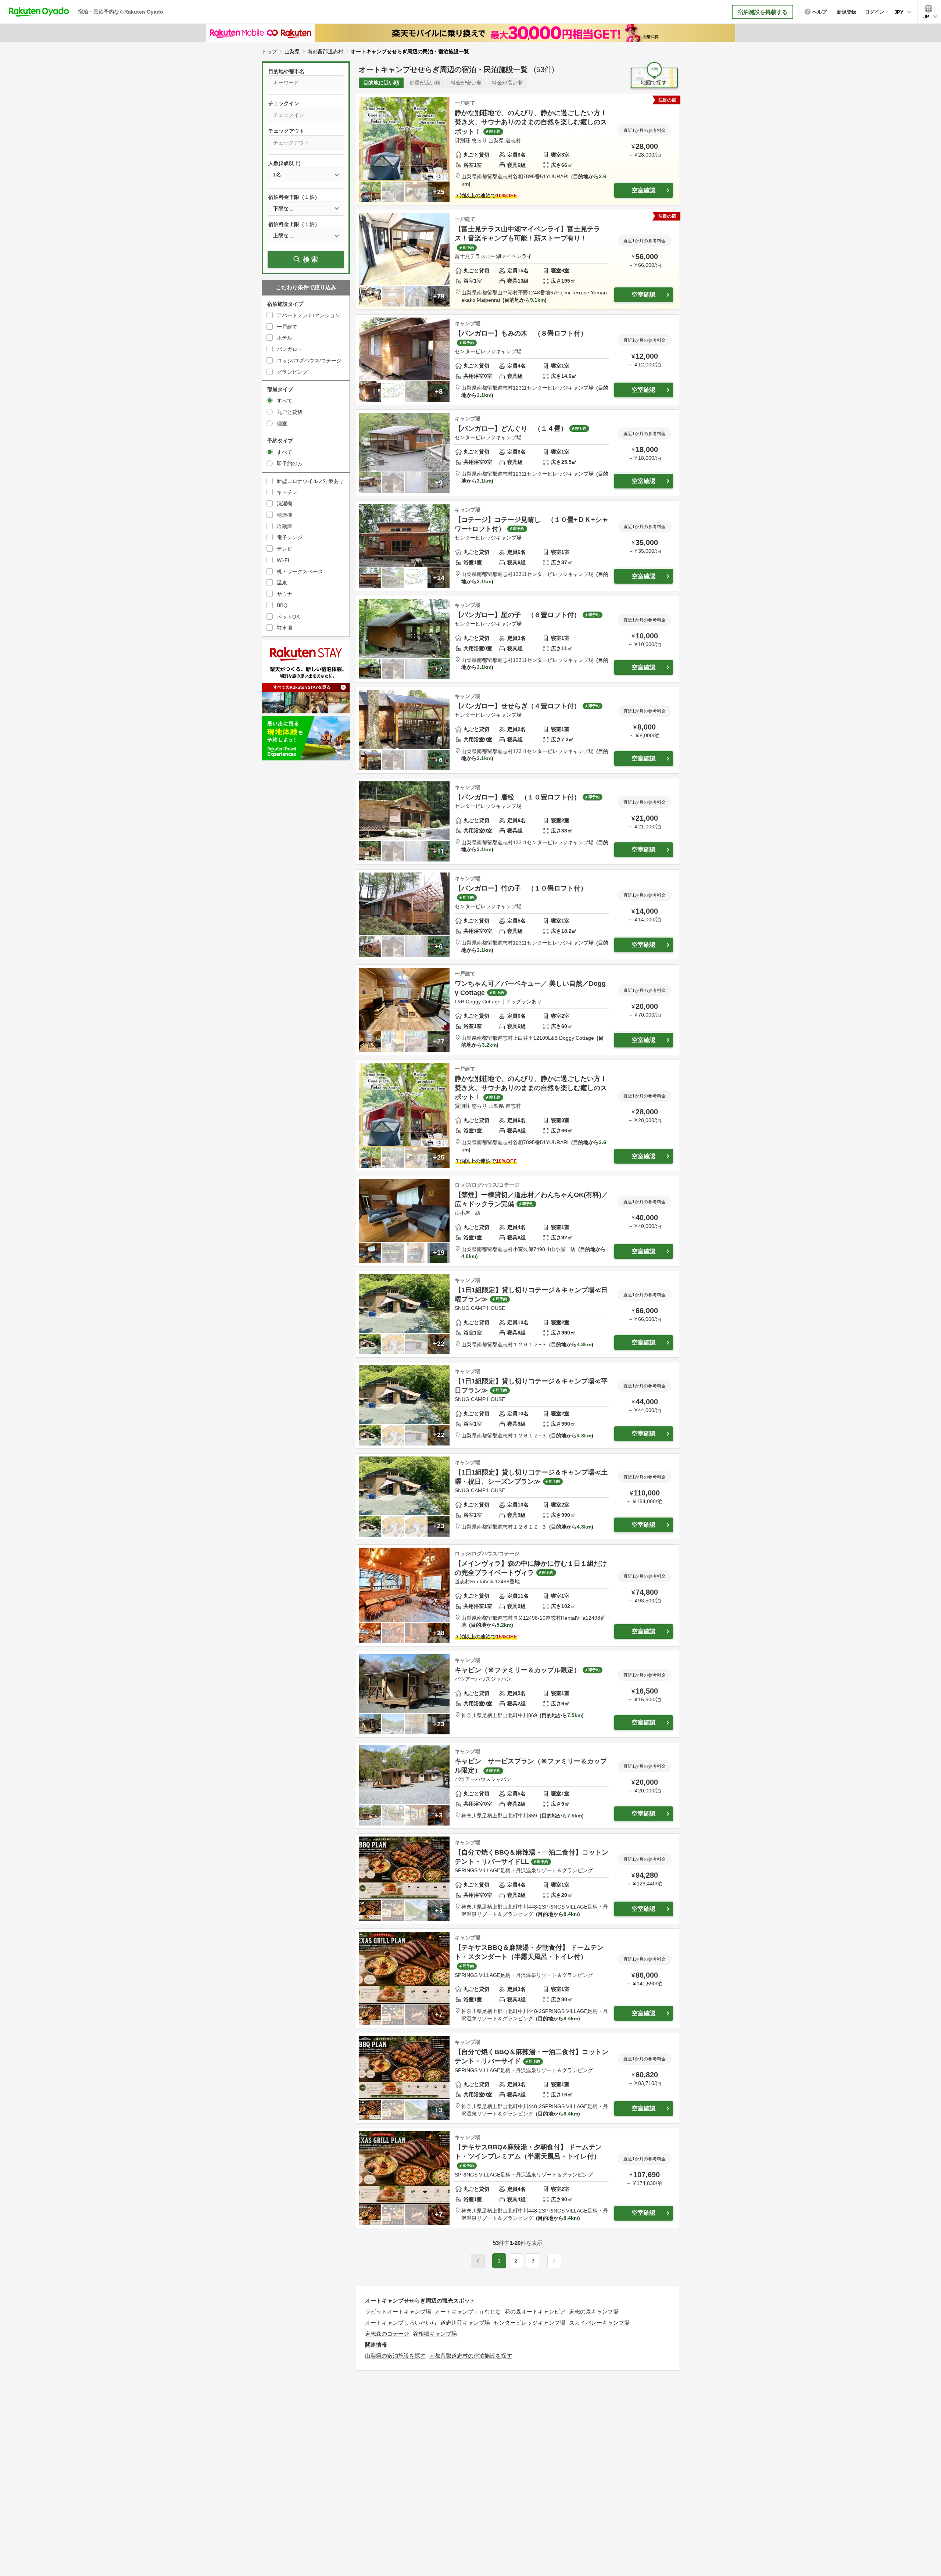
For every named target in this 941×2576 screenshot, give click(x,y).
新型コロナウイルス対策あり (310, 481)
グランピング (292, 372)
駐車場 (285, 628)
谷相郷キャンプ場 (435, 2334)
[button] (554, 2261)
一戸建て (287, 327)
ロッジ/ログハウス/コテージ (309, 361)
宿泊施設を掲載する (763, 12)
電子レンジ (290, 537)
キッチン (287, 492)
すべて (285, 401)
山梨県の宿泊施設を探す (395, 2356)
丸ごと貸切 (290, 412)
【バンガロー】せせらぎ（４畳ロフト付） (518, 706)
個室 (282, 423)
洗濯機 (285, 504)
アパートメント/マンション (308, 315)
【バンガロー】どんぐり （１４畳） (511, 429)
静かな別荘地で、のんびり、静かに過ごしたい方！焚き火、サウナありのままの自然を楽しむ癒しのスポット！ (531, 122)
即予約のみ (290, 463)
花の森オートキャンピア (535, 2312)
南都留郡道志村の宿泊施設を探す (471, 2356)
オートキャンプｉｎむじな (468, 2312)
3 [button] (533, 2261)
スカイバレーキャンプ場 (599, 2323)
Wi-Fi (283, 560)
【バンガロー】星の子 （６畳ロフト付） (518, 615)
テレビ (285, 549)
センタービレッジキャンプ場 (529, 2323)
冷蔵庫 (285, 526)
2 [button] (516, 2261)
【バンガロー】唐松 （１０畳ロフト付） (518, 797)
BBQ (282, 605)
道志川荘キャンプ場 (465, 2323)
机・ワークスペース (300, 572)
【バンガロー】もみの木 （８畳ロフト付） (521, 333)
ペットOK (288, 617)
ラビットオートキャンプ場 (398, 2312)
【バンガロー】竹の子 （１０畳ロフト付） (521, 888)
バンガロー (290, 349)
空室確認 (644, 190)
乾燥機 (285, 515)
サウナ (285, 594)
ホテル (285, 338)
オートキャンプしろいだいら (401, 2323)
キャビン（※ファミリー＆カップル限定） (518, 1670)
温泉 (282, 583)
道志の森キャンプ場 (594, 2312)
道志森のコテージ (387, 2334)
